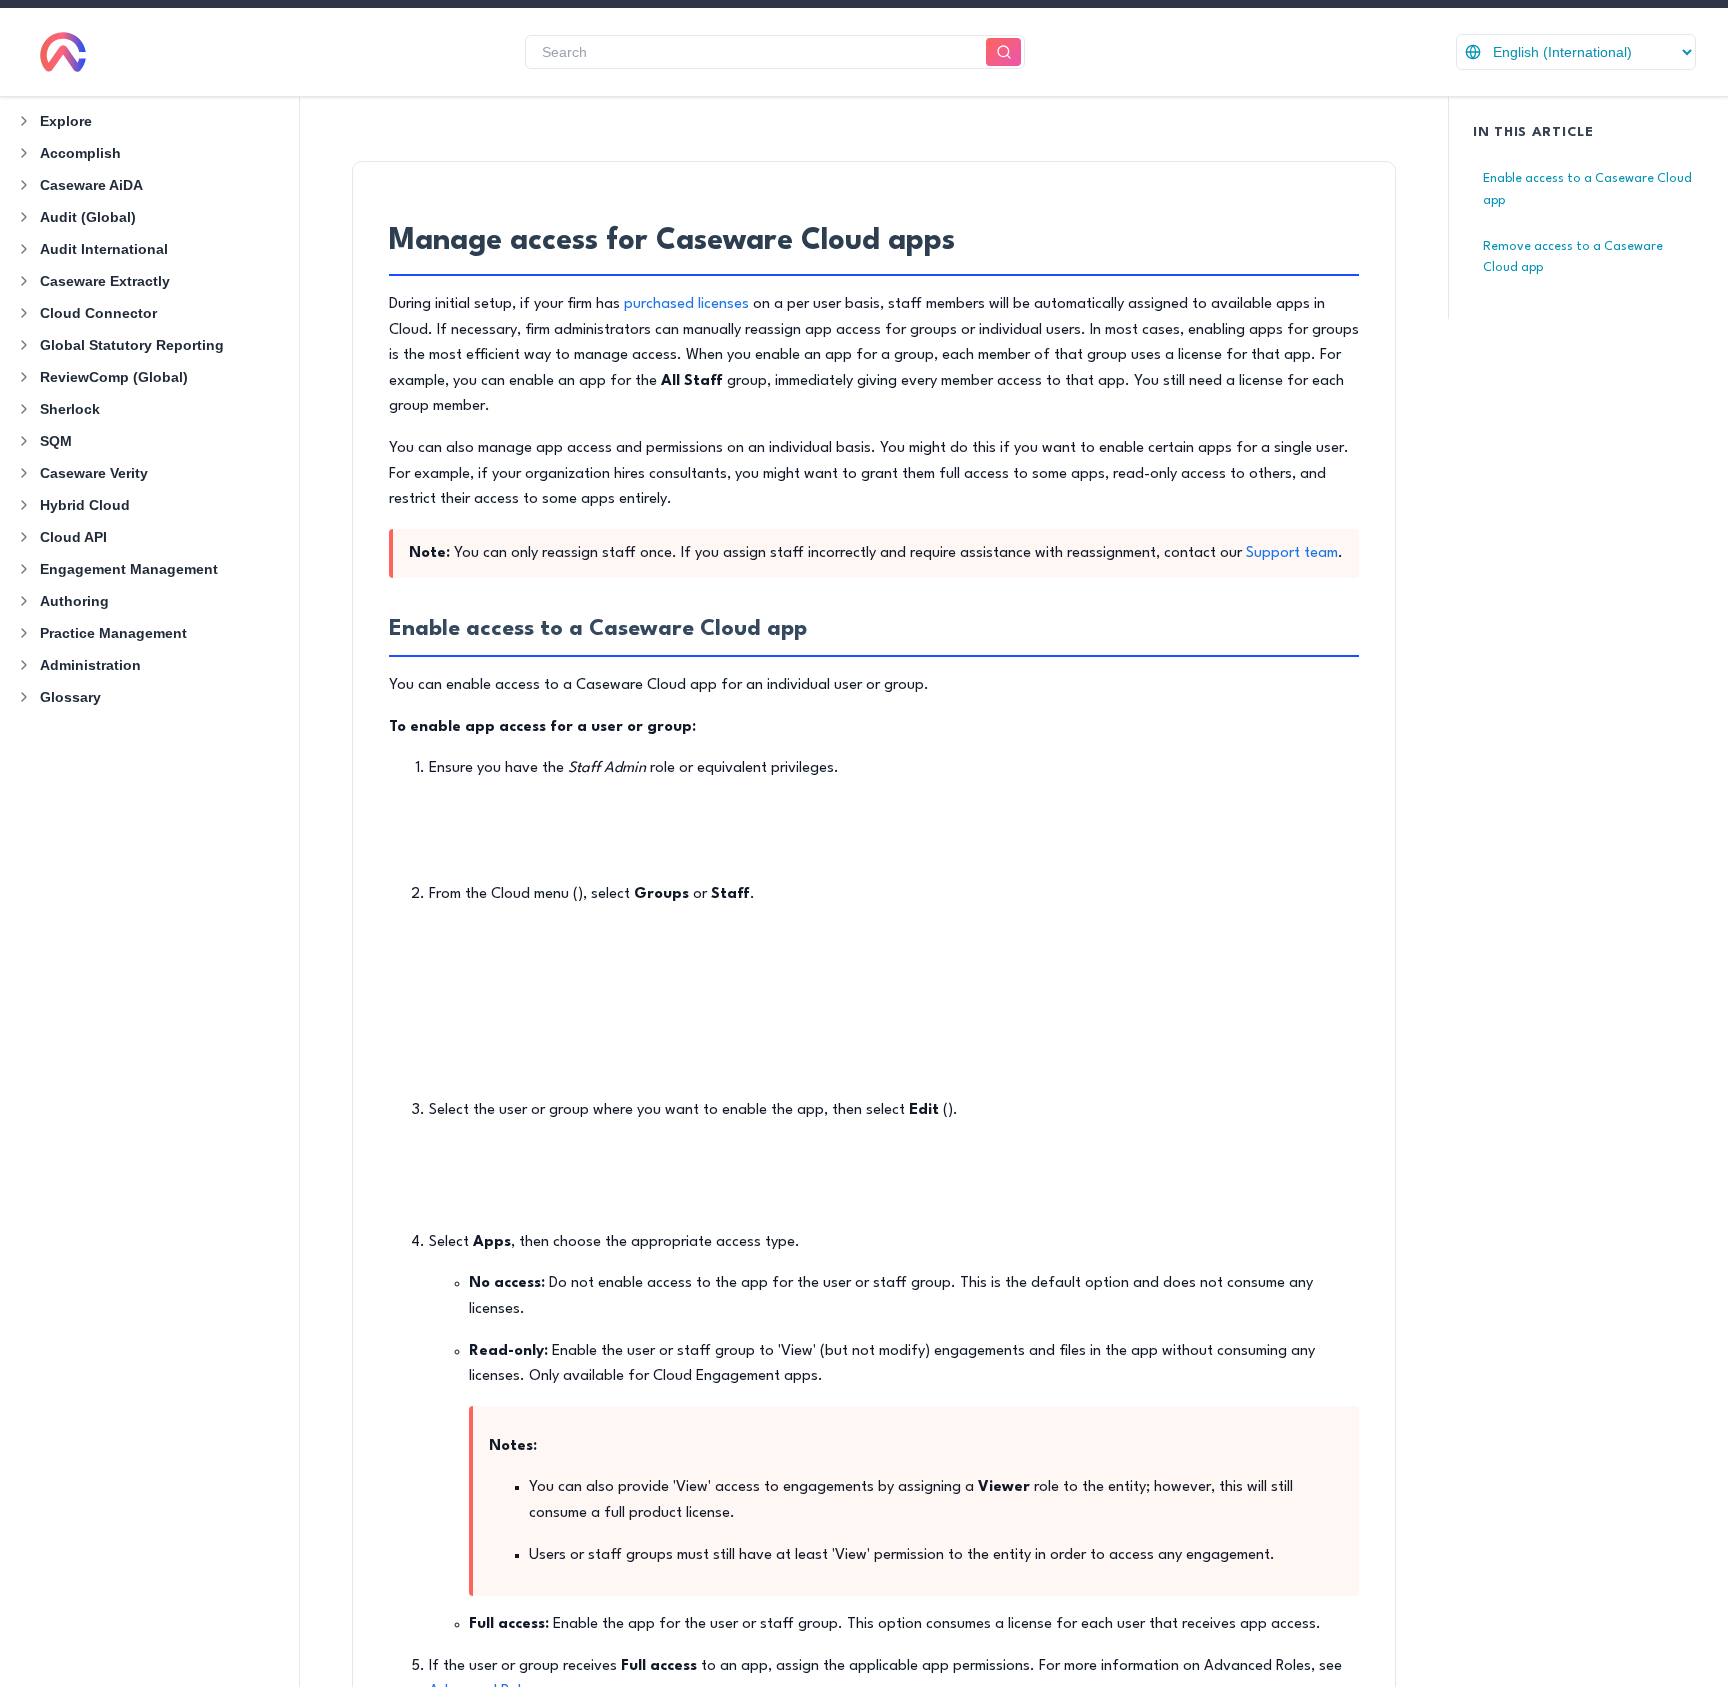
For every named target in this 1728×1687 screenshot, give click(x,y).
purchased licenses (686, 304)
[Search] (1003, 52)
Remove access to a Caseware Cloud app (1573, 257)
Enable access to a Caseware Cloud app (1587, 189)
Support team (1292, 553)
